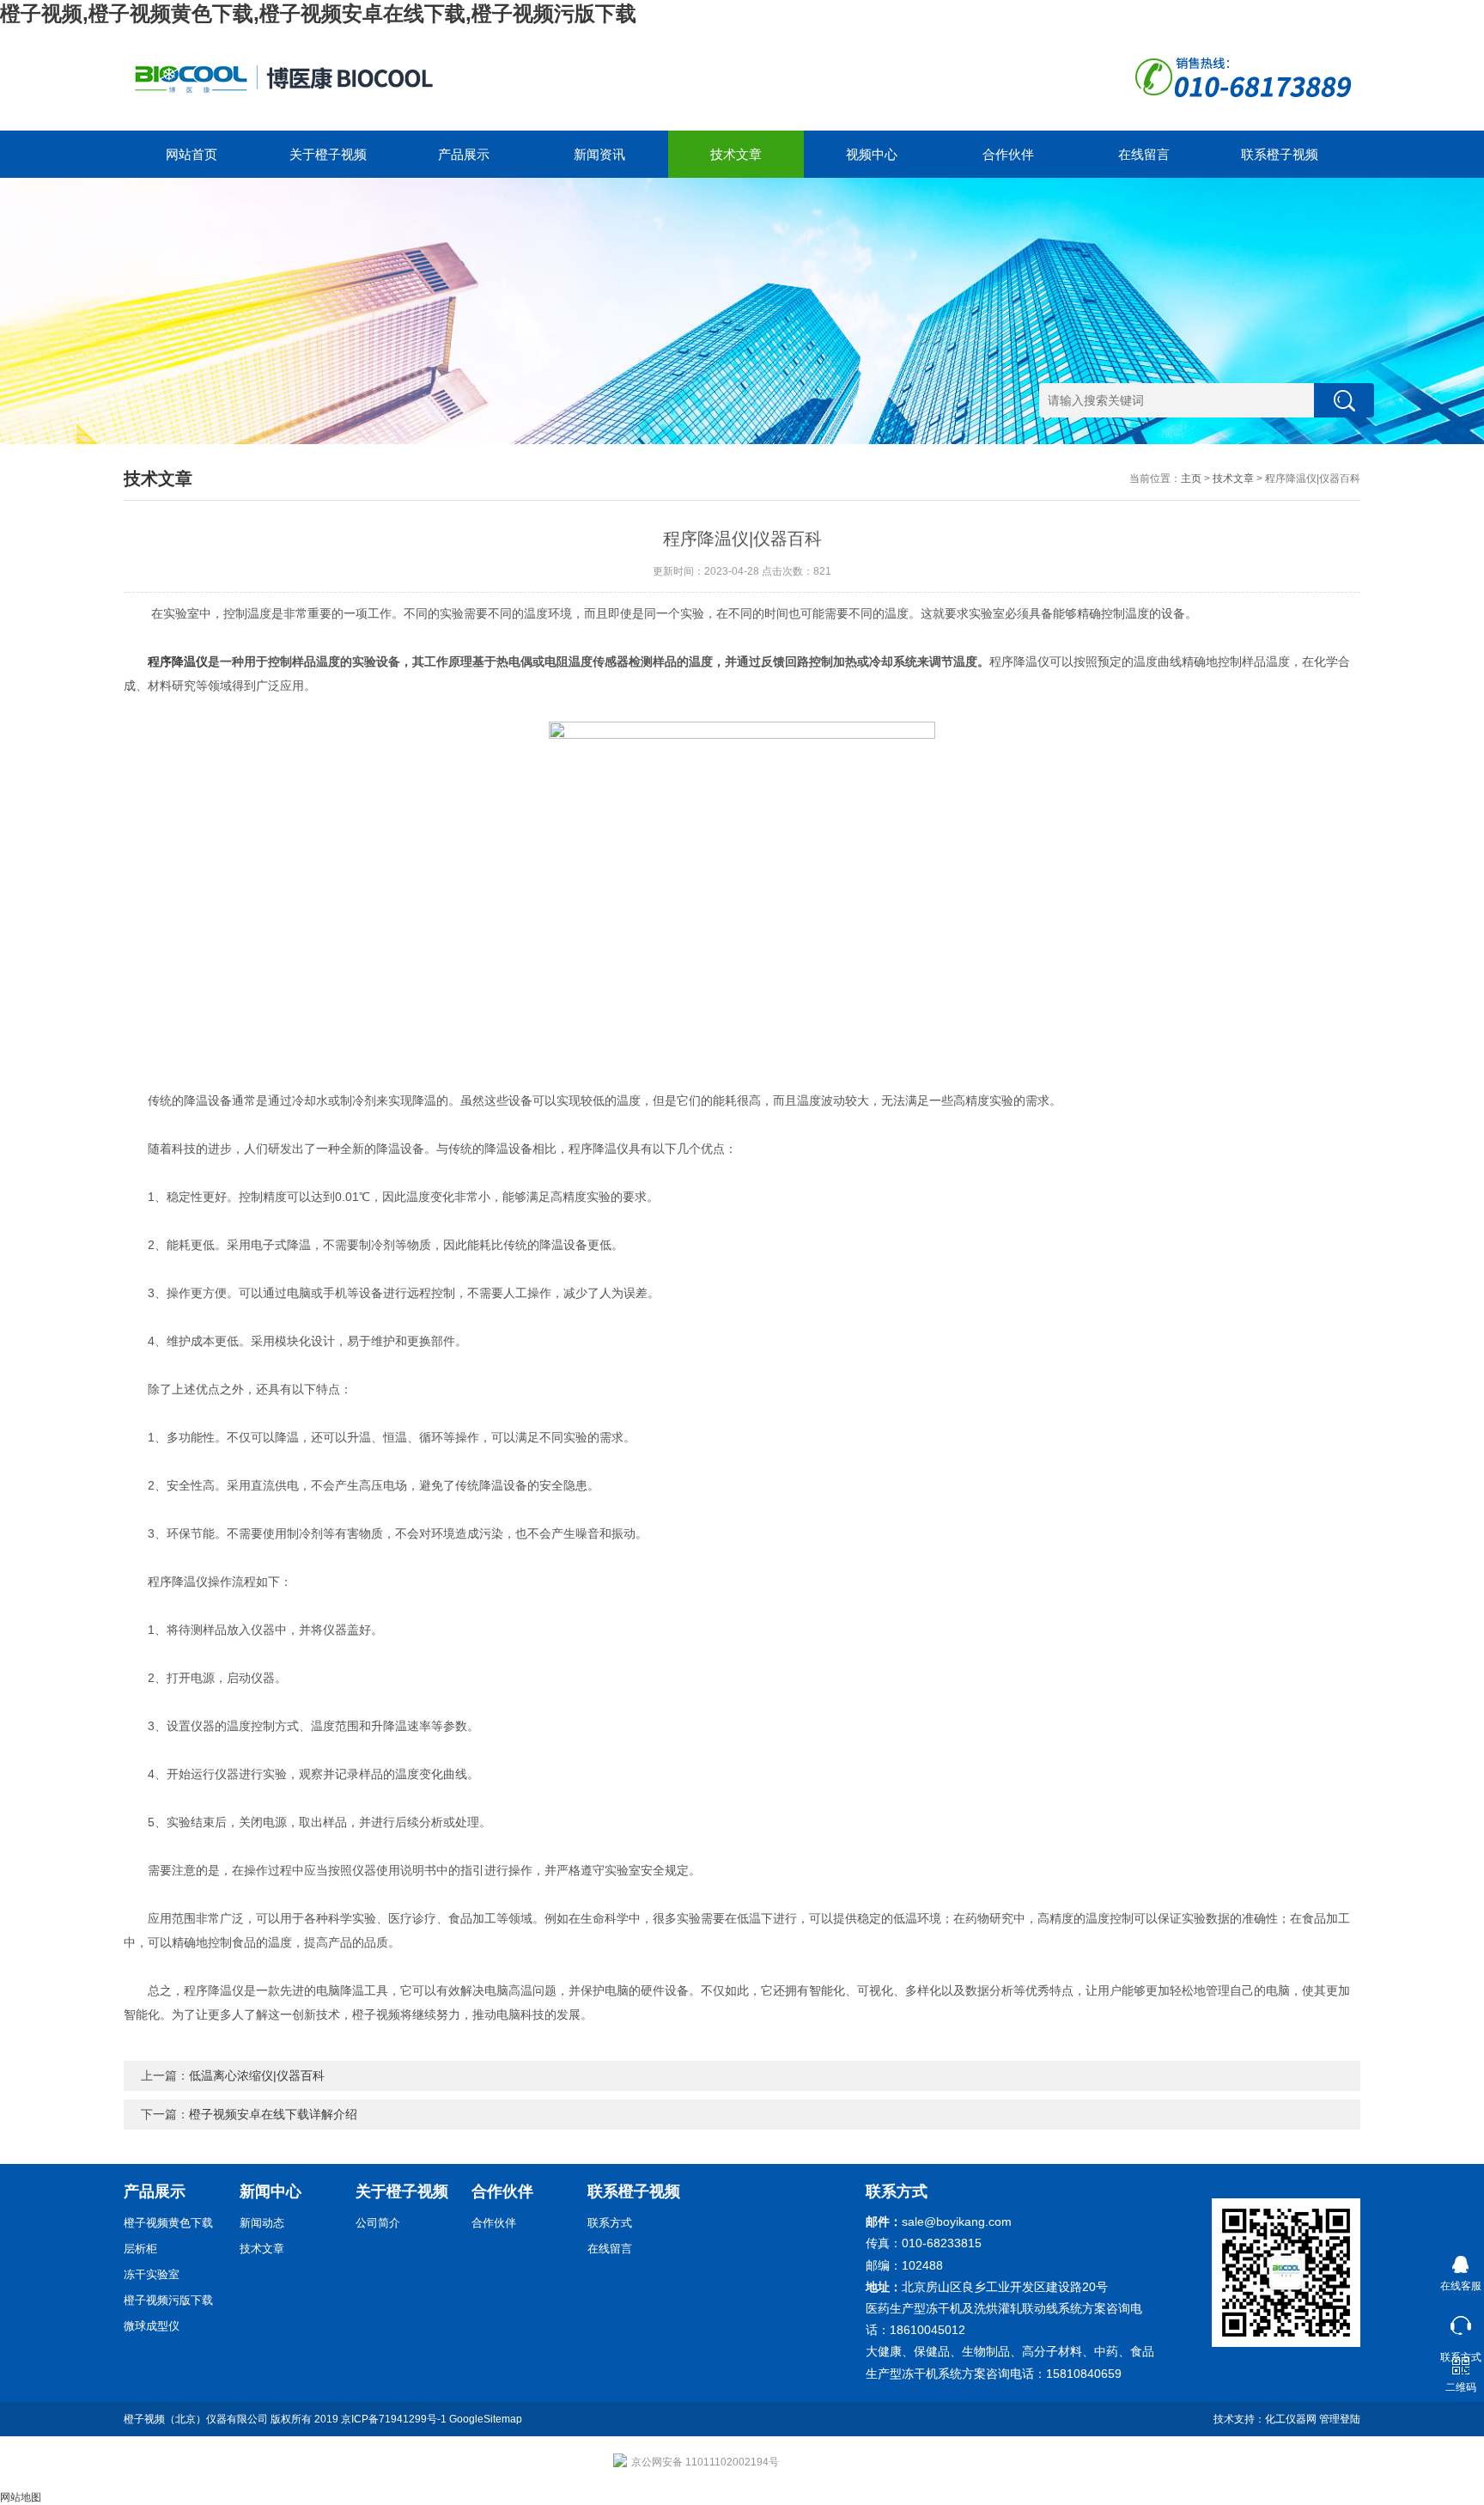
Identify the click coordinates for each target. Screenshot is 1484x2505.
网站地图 (21, 2497)
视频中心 (872, 154)
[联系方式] (1460, 2322)
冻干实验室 (152, 2274)
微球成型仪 (152, 2326)
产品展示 (464, 154)
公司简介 (378, 2223)
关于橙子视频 (328, 154)
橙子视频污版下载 (168, 2300)
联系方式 (610, 2223)
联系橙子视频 (1280, 154)
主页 (1191, 478)
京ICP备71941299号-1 (394, 2419)
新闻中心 (271, 2191)
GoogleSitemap (486, 2419)
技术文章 (736, 154)
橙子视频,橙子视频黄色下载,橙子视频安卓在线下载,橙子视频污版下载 (318, 13)
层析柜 (140, 2249)
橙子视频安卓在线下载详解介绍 (273, 2114)
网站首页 (192, 154)
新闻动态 (262, 2223)
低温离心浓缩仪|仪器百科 (257, 2075)
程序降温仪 (178, 661)
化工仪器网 (1291, 2419)
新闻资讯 (599, 154)
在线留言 (1144, 154)
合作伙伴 (1008, 154)
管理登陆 (1340, 2419)
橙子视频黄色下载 (168, 2223)
